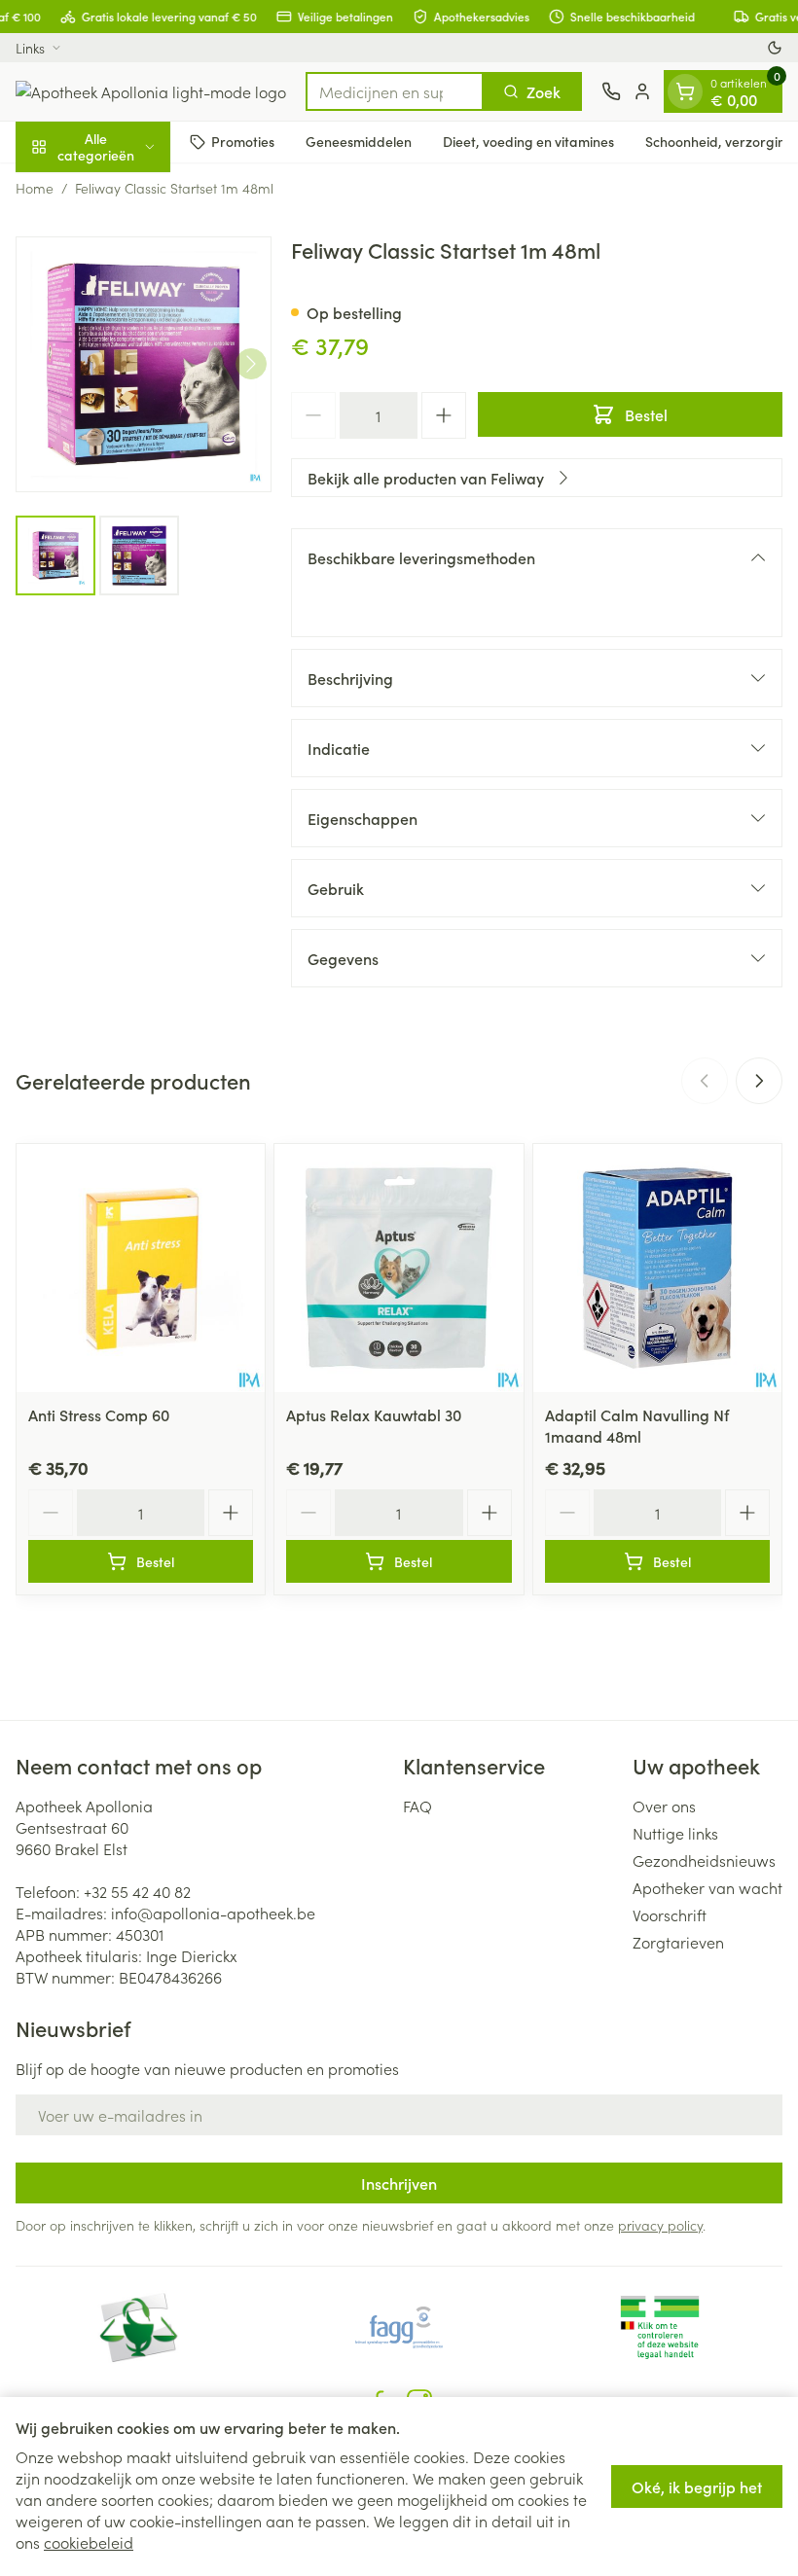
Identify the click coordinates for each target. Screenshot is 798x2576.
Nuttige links (675, 1833)
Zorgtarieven (678, 1942)
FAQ (417, 1806)
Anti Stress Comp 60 (99, 1414)
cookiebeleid (89, 2542)
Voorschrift (670, 1914)
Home (35, 188)
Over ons (664, 1806)
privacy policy (660, 2225)
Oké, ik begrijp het (697, 2487)
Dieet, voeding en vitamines (528, 141)
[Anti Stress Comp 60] (141, 1268)
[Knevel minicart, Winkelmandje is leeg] (685, 91)
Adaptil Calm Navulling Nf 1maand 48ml (637, 1425)
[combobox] (395, 91)
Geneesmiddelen (359, 141)
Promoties (243, 141)
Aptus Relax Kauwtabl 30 (374, 1414)
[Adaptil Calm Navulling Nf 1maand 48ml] (657, 1268)
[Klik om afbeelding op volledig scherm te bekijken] (144, 364)
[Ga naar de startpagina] (151, 91)
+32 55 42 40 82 (137, 1891)
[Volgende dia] (759, 1081)
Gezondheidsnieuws (704, 1860)
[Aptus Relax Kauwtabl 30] (399, 1268)
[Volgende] (251, 364)
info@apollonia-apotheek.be (213, 1913)
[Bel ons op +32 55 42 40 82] (611, 91)
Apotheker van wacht (707, 1887)
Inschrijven (399, 2183)
